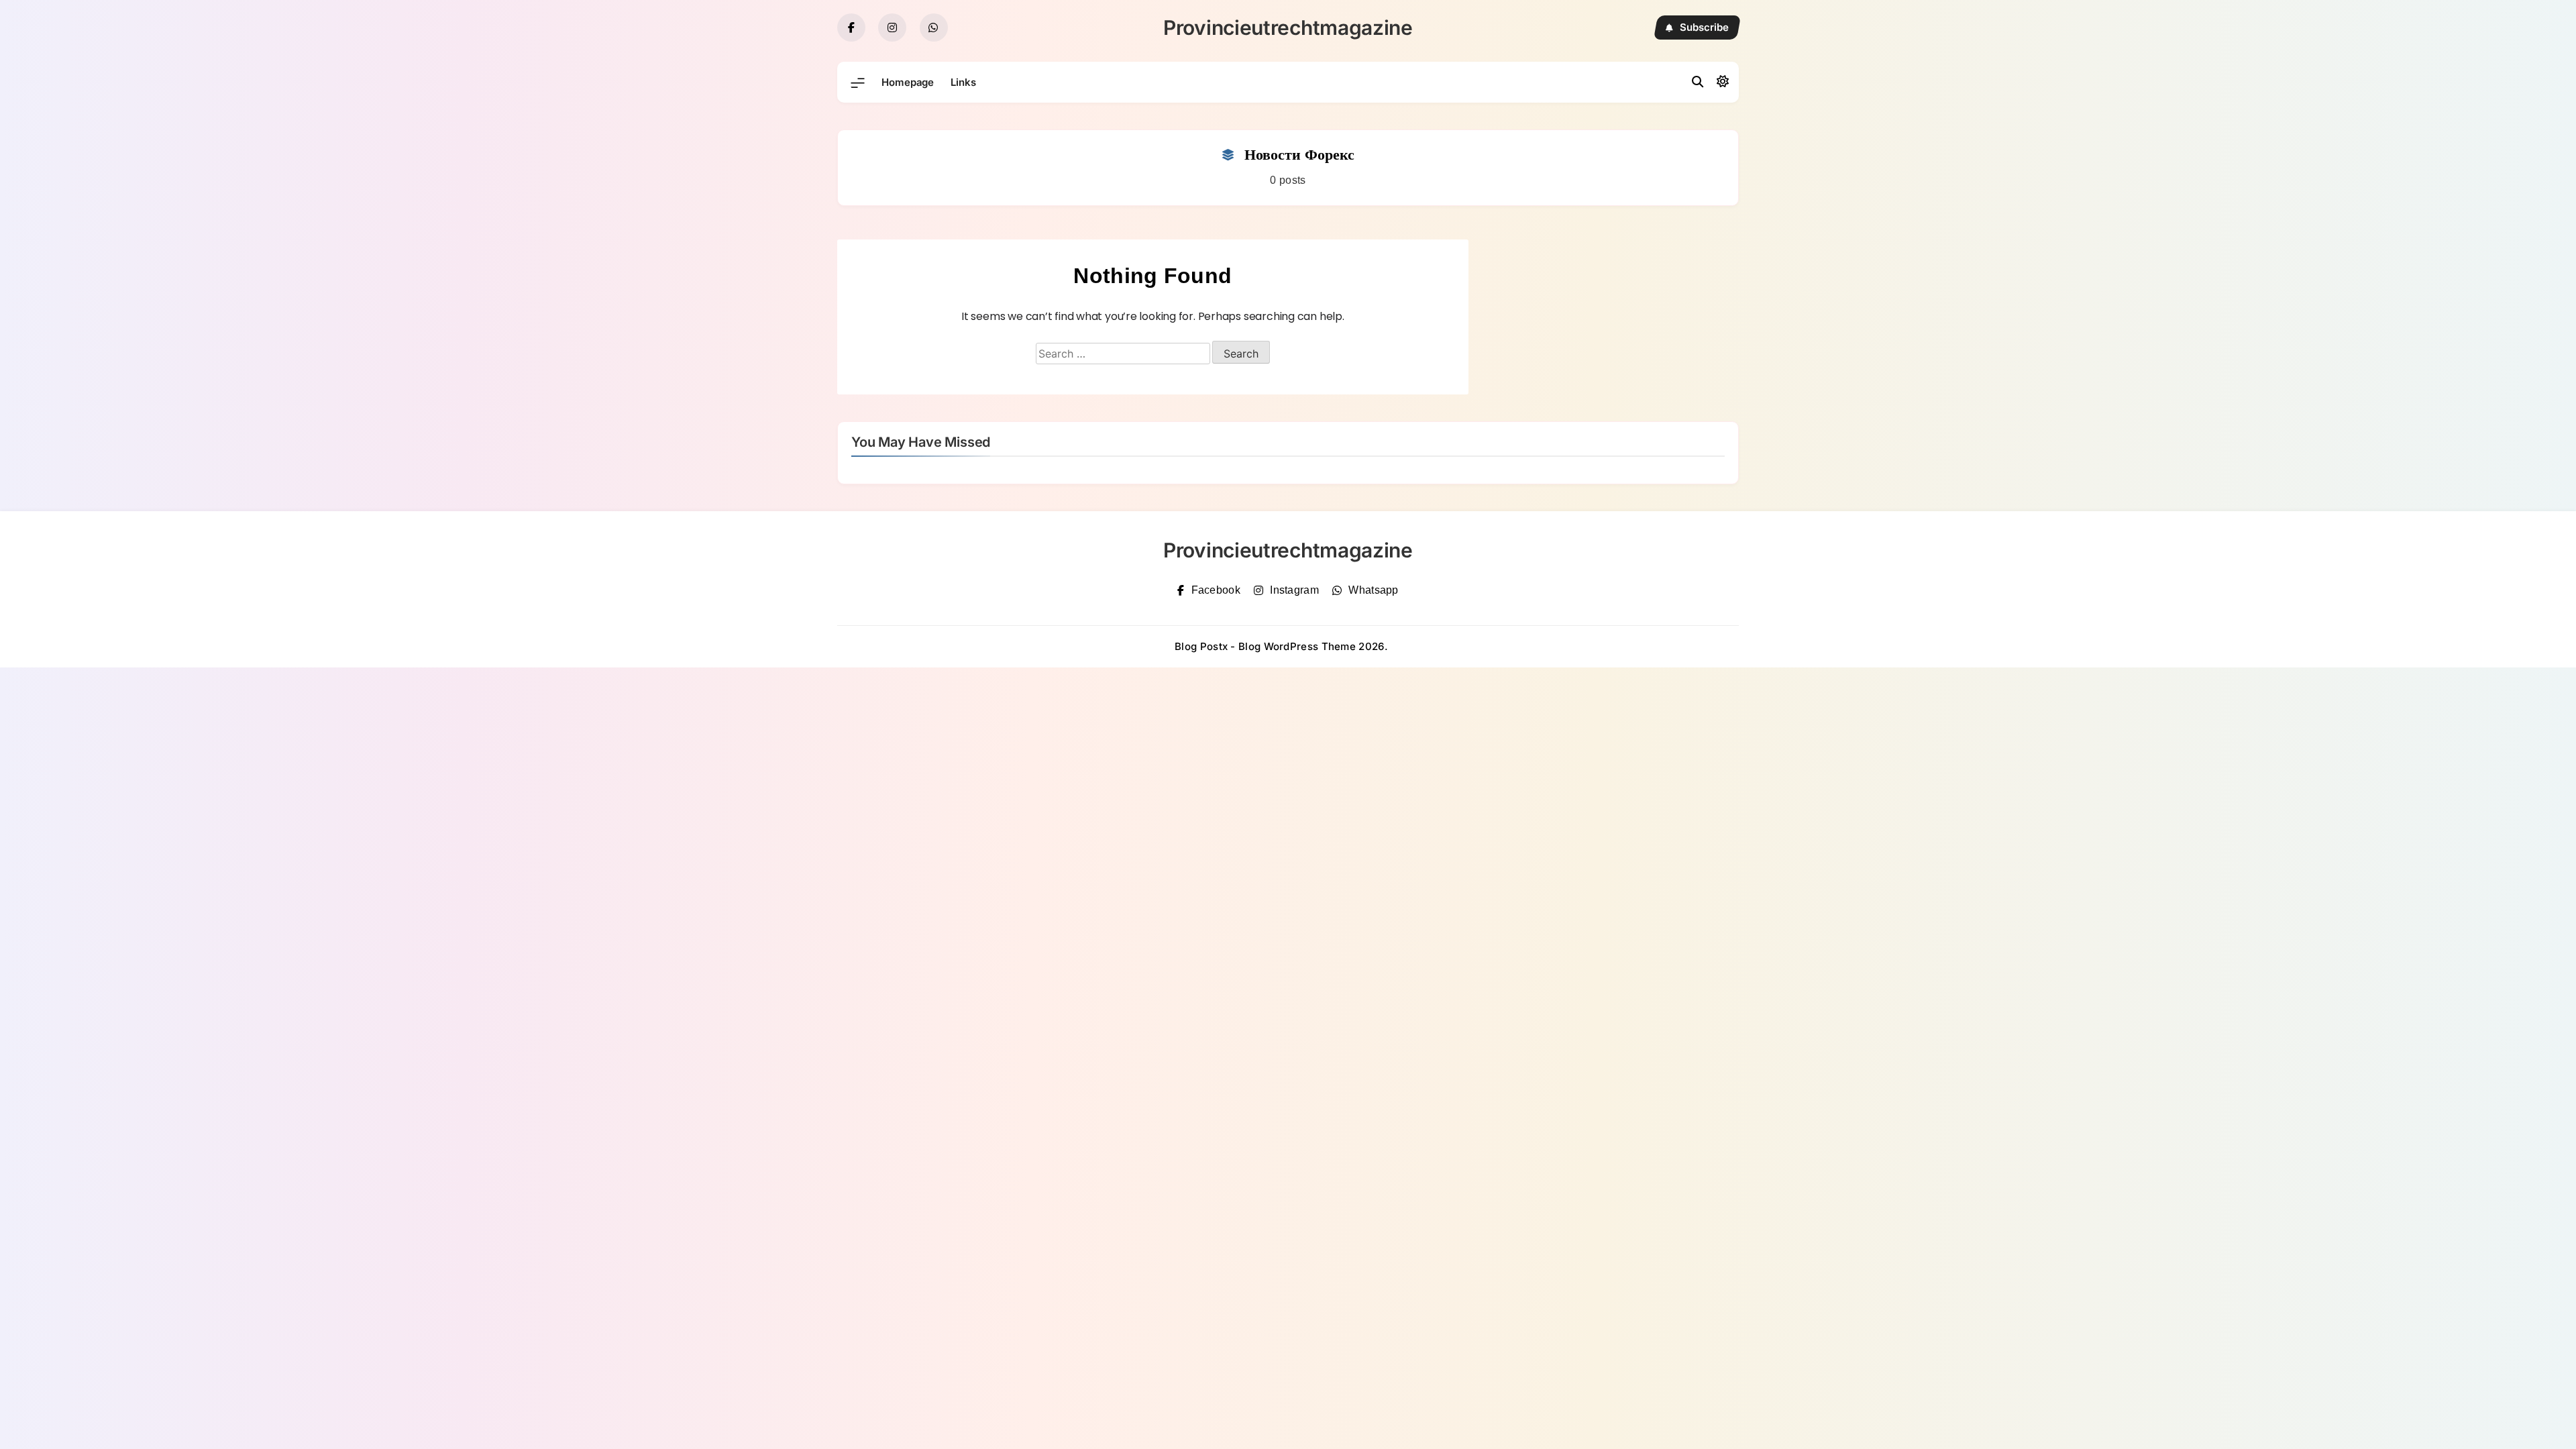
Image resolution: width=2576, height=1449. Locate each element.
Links (963, 82)
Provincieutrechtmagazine (1288, 28)
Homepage (908, 82)
